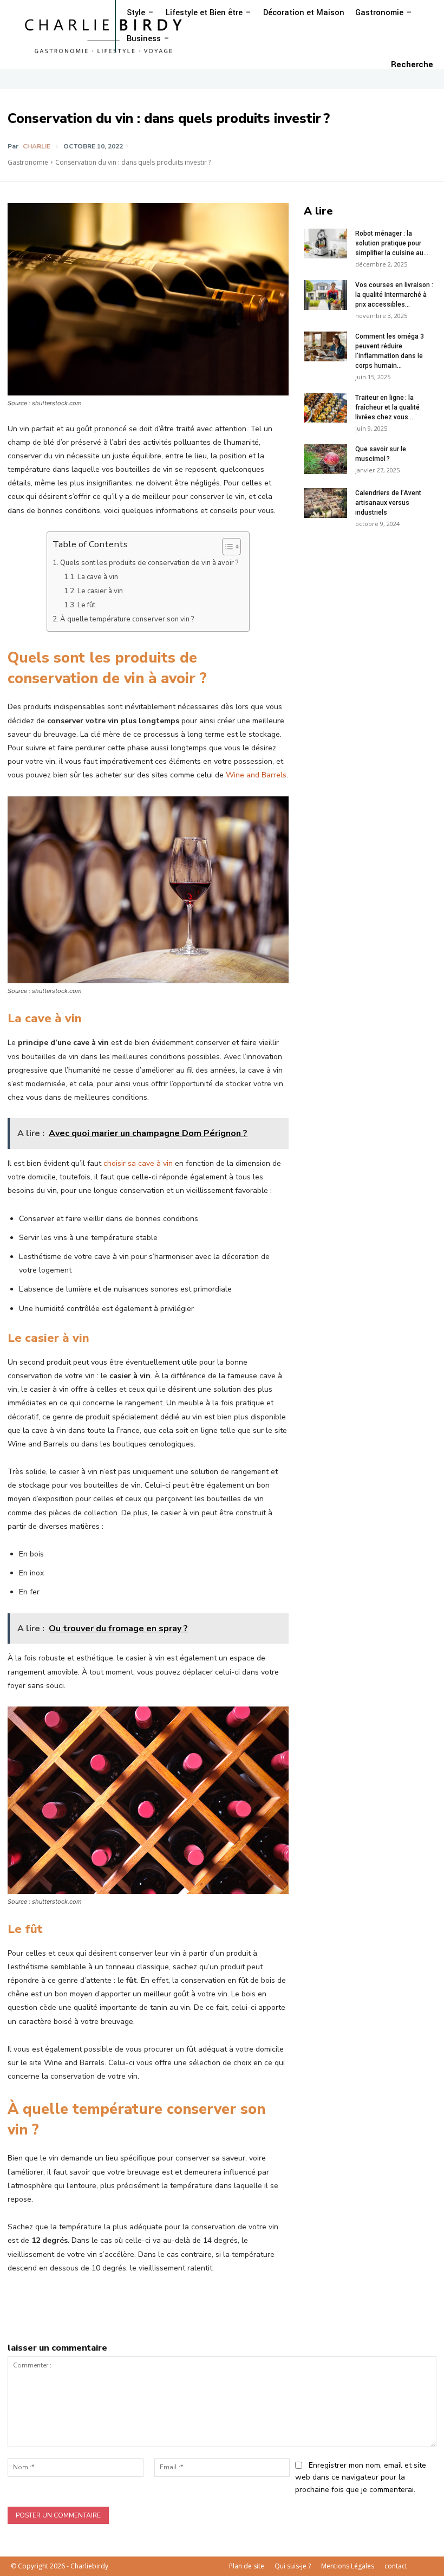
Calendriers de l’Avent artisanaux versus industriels (388, 503)
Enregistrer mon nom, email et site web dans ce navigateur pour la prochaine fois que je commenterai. (361, 2477)
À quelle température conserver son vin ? (127, 619)
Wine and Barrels (256, 775)
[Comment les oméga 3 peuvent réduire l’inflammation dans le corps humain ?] (325, 346)
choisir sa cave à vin (138, 1163)
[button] (412, 65)
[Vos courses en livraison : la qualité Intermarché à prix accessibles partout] (325, 295)
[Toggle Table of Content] (226, 547)
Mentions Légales (348, 2566)
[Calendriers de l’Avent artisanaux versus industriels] (325, 503)
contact (396, 2566)
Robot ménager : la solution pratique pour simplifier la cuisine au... (392, 243)
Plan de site (247, 2566)
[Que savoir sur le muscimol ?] (325, 459)
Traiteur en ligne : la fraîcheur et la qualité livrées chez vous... (387, 407)
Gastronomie (28, 162)
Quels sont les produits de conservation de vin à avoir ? (149, 563)
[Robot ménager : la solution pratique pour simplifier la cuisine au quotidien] (325, 244)
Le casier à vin (100, 591)
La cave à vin (98, 577)
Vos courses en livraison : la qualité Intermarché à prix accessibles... (394, 295)
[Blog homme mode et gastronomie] (106, 35)
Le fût (86, 605)
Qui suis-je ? (293, 2566)
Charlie (37, 146)
